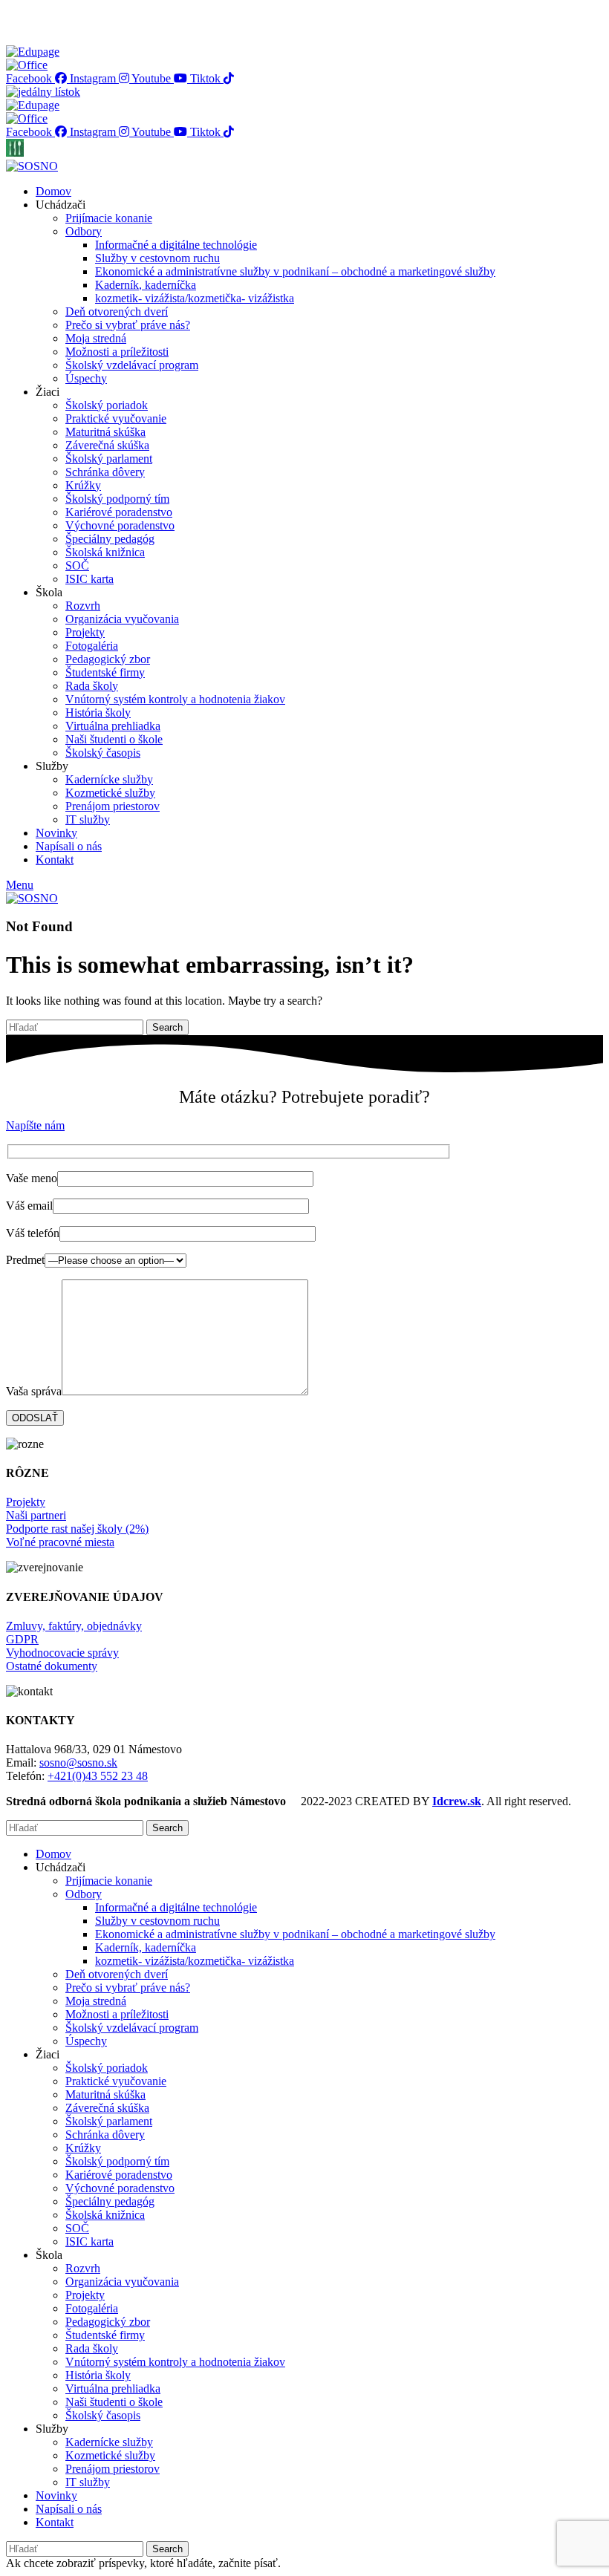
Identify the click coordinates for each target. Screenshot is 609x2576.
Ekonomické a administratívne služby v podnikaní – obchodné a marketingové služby (295, 271)
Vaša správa (34, 1391)
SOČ (77, 565)
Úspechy (86, 378)
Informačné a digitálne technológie (176, 245)
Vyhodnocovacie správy (62, 1653)
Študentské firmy (105, 672)
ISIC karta (89, 579)
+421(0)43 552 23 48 (98, 1776)
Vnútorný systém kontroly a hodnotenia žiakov (175, 699)
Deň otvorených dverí (117, 312)
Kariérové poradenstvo (119, 512)
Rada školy (92, 686)
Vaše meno (32, 1178)
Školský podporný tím (117, 499)
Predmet (25, 1260)
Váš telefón (33, 1233)
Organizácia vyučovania (122, 619)
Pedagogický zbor (108, 659)
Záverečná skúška (107, 445)
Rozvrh (83, 606)
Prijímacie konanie (109, 218)
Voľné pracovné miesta (60, 1542)
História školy (98, 713)
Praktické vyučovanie (116, 418)
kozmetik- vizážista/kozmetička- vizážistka (195, 298)
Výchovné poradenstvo (120, 525)
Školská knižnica (105, 552)
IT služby (88, 819)
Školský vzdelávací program (132, 365)
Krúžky (83, 485)
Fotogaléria (92, 646)
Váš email (29, 1206)
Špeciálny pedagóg (110, 539)
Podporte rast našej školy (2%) (77, 1529)
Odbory (84, 231)
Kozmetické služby (110, 793)
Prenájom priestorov (113, 806)
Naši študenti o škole (114, 739)
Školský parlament (109, 459)
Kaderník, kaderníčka (146, 285)
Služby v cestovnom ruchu (157, 258)
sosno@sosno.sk (78, 1763)
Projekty (85, 632)
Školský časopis (103, 753)
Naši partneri (36, 1515)
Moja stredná (96, 338)
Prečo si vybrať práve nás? (128, 325)
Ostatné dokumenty (52, 1666)
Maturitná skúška (105, 432)
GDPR (22, 1639)
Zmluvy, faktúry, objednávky (74, 1626)
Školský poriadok (107, 405)
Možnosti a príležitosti (117, 352)
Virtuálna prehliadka (113, 726)
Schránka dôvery (105, 472)
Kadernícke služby (109, 779)
